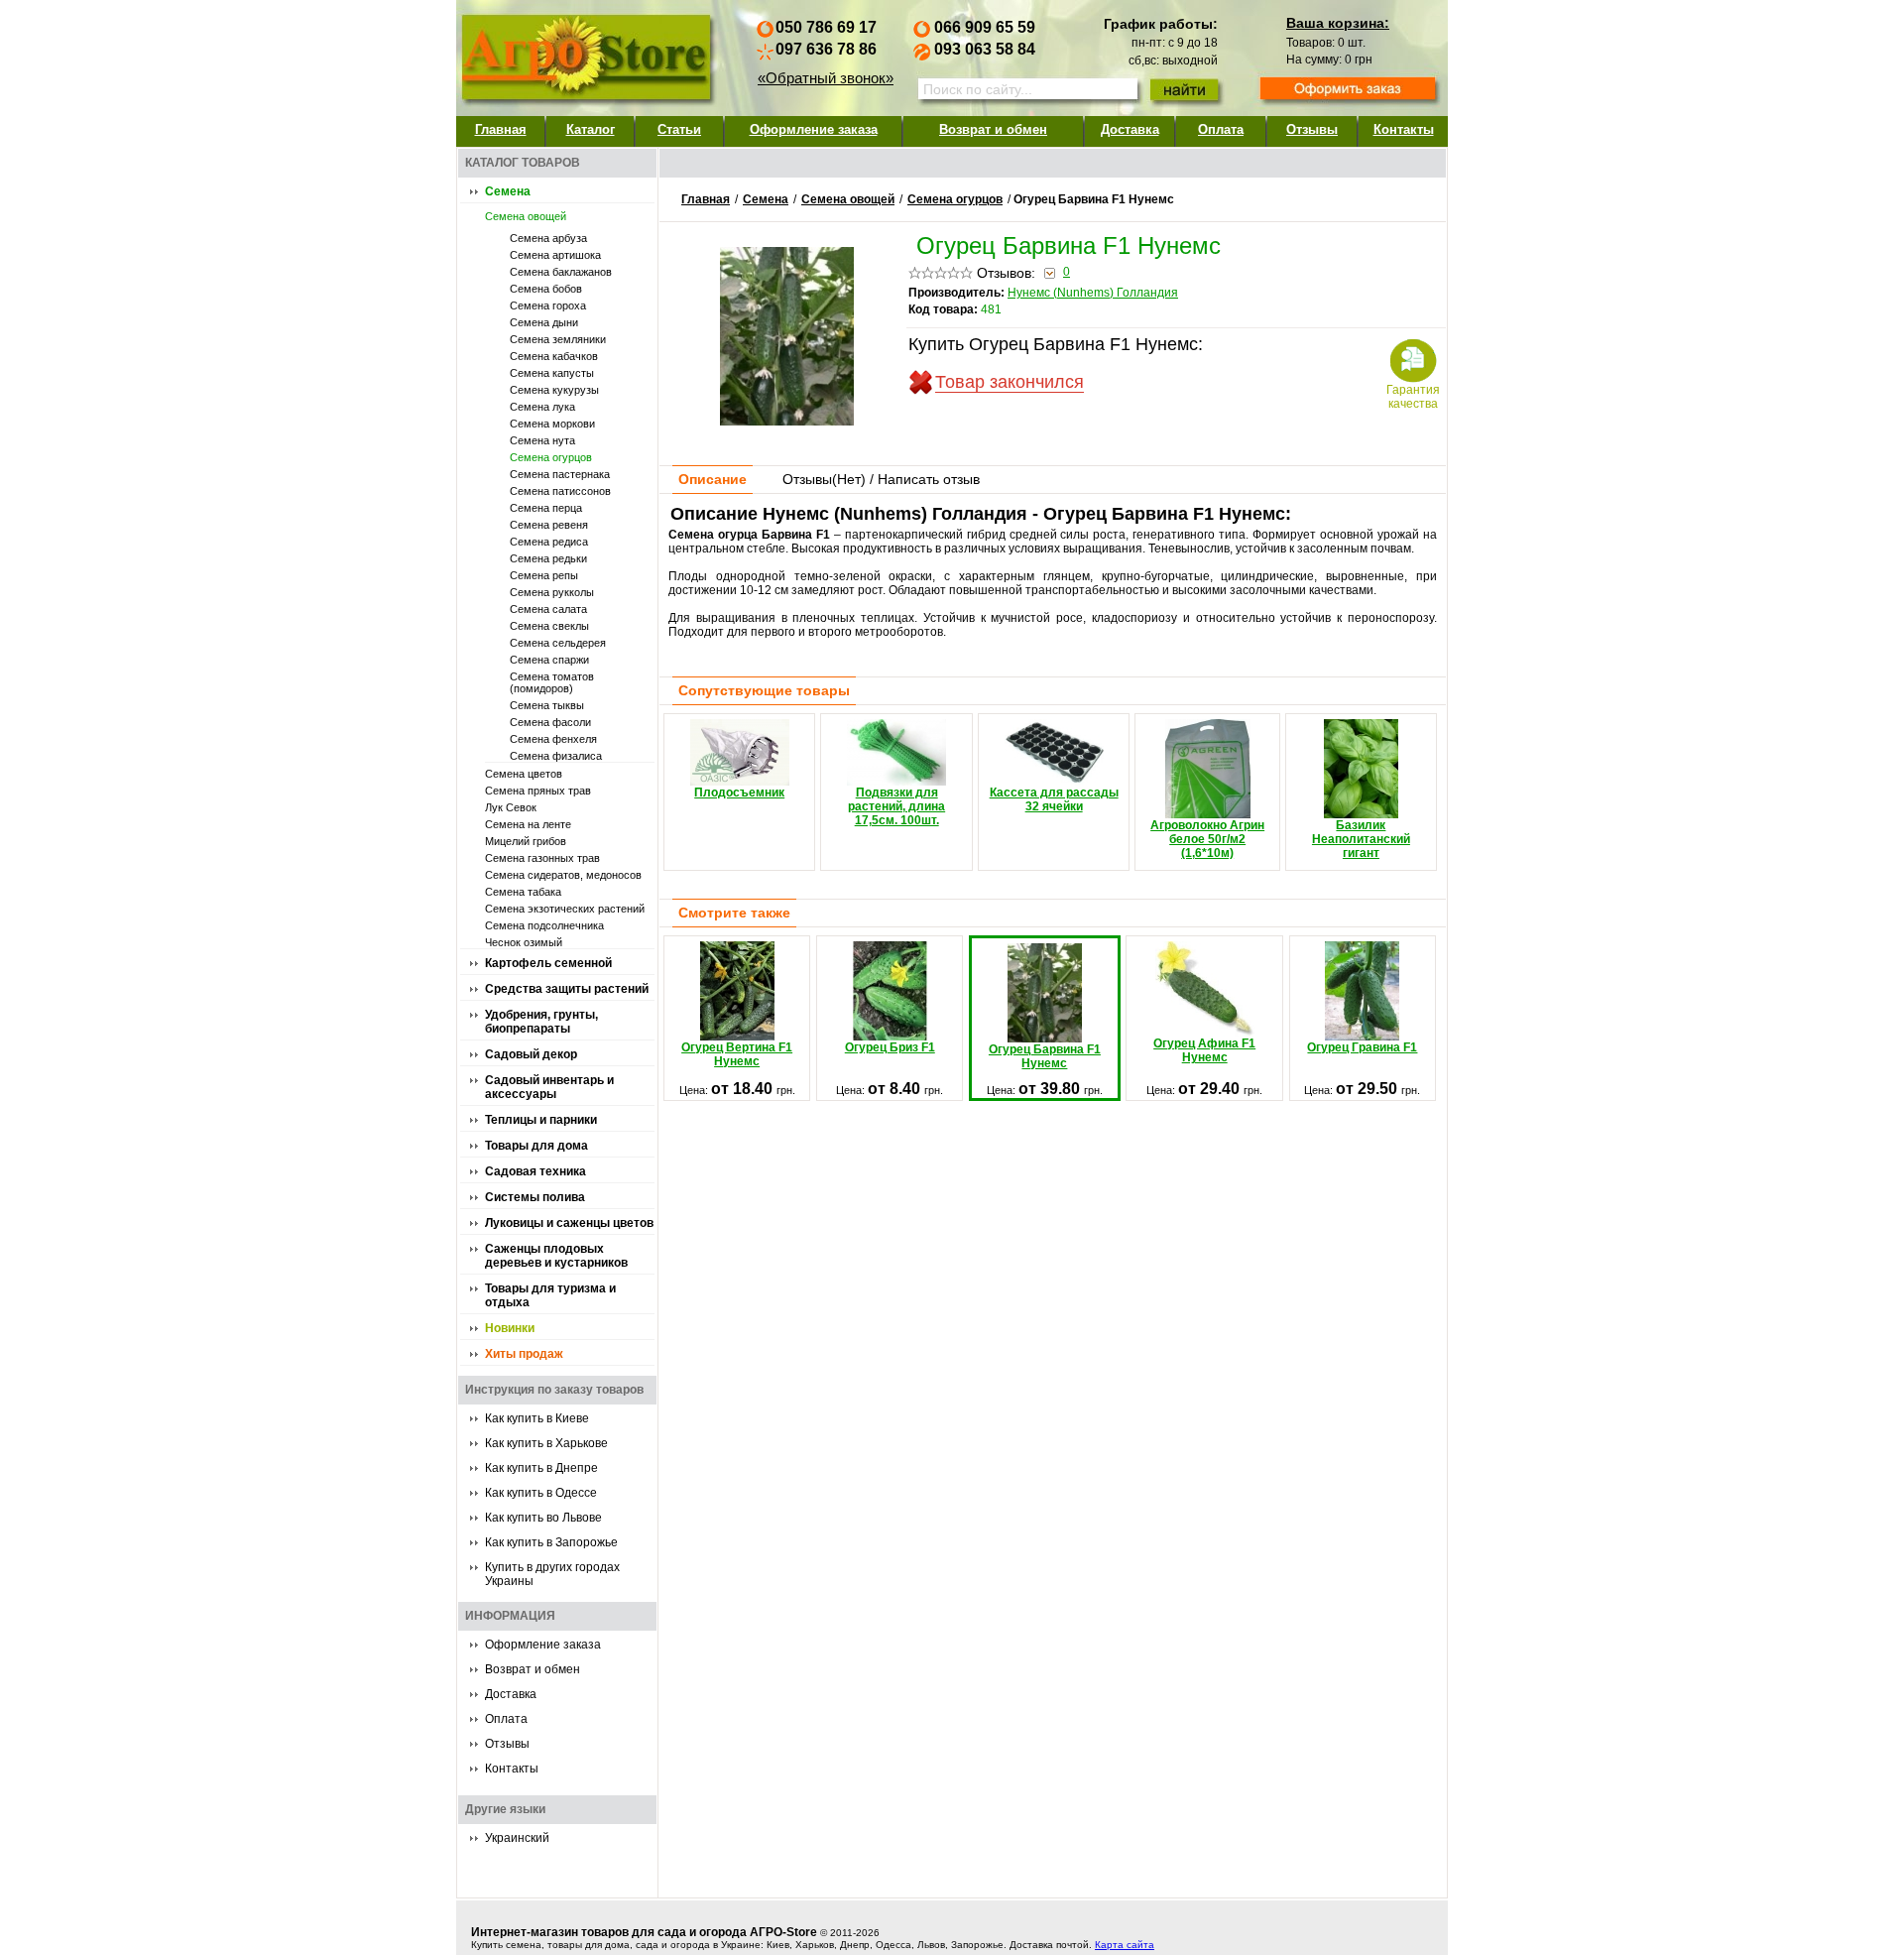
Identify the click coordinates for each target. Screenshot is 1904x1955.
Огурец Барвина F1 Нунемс (1045, 1056)
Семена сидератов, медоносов (563, 875)
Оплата (1221, 129)
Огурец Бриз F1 (890, 1047)
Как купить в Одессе (541, 1493)
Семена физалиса (556, 756)
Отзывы (1312, 129)
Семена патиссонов (560, 491)
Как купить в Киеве (537, 1418)
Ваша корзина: (1338, 23)
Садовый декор (531, 1054)
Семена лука (542, 407)
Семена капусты (552, 373)
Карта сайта (1125, 1945)
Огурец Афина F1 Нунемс (1204, 1050)
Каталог (591, 129)
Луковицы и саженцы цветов (569, 1223)
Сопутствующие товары (764, 690)
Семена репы (544, 575)
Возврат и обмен (993, 129)
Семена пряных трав (538, 791)
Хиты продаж (524, 1354)
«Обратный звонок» (826, 78)
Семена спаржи (549, 660)
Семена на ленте (528, 824)
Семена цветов (524, 774)
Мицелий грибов (526, 841)
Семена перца (546, 508)
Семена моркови (552, 424)
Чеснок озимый (524, 942)
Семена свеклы (549, 626)
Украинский (517, 1838)
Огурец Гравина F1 (1362, 1047)
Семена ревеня (549, 525)
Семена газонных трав (542, 858)
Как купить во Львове (543, 1518)
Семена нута (542, 440)
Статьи (679, 129)
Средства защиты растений (567, 989)
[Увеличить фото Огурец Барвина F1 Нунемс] (787, 421)
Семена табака (523, 892)
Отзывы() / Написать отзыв (881, 479)
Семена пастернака (560, 474)
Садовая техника (535, 1171)
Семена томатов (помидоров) (552, 682)
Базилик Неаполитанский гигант (1361, 839)
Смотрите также (734, 913)
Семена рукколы (552, 592)
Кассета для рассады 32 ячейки (1054, 799)
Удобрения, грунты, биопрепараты (541, 1022)
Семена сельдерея (558, 643)
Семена (508, 191)
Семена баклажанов (561, 272)
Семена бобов (546, 289)
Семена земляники (558, 339)
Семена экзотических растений (565, 909)
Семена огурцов (551, 457)
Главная (501, 129)
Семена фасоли (550, 722)
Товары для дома (536, 1146)
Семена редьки (548, 558)
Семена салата (548, 609)
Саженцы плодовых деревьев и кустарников (556, 1256)
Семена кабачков (554, 356)
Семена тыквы (547, 705)
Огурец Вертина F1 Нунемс (737, 1054)
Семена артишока (555, 255)
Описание (713, 479)
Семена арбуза (548, 238)
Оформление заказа (814, 129)
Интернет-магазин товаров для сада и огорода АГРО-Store (644, 1932)
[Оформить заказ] (1348, 90)
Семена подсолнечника (544, 925)
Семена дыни (544, 322)
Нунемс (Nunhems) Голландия (1093, 293)
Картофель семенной (548, 963)
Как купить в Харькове (546, 1443)
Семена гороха (548, 305)
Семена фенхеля (553, 739)
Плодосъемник (739, 793)
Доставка (1130, 129)
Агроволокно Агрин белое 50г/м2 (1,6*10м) (1207, 839)
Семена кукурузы (554, 390)
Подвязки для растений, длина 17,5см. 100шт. (896, 806)
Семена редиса (549, 542)
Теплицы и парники (541, 1120)
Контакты (1404, 129)
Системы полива (535, 1197)
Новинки (510, 1328)
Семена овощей (526, 216)
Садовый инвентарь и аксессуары (549, 1087)
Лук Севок (511, 807)
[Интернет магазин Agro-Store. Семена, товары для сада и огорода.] (585, 53)
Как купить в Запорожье (551, 1542)
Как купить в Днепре (541, 1468)
